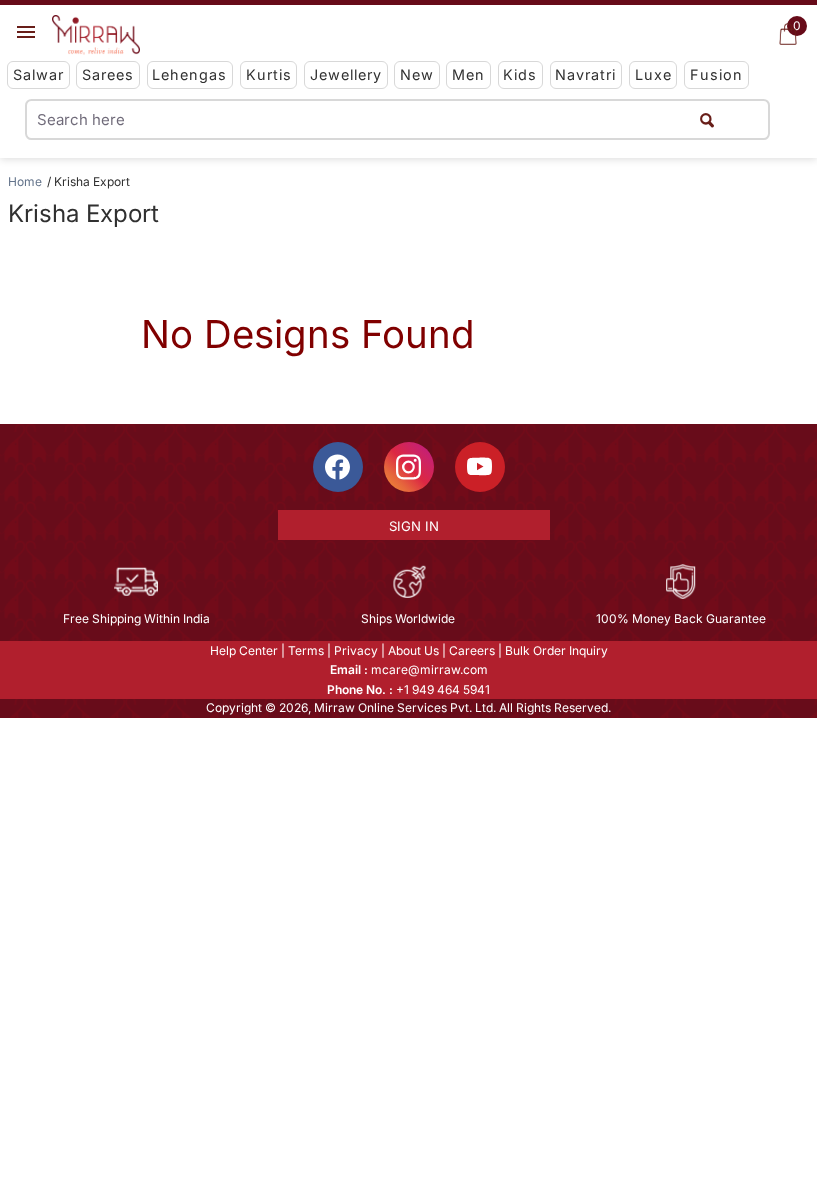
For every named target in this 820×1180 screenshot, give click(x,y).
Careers (472, 650)
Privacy (356, 650)
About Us (413, 650)
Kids (520, 74)
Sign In (414, 526)
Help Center (244, 650)
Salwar (38, 74)
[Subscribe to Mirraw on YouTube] (480, 467)
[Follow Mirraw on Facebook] (338, 467)
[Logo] (96, 35)
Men (468, 74)
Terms (306, 650)
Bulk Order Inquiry (556, 650)
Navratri (585, 74)
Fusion (716, 74)
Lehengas (189, 74)
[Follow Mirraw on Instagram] (409, 467)
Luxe (653, 74)
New (417, 74)
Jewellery (346, 74)
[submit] (707, 119)
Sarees (108, 74)
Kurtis (269, 74)
